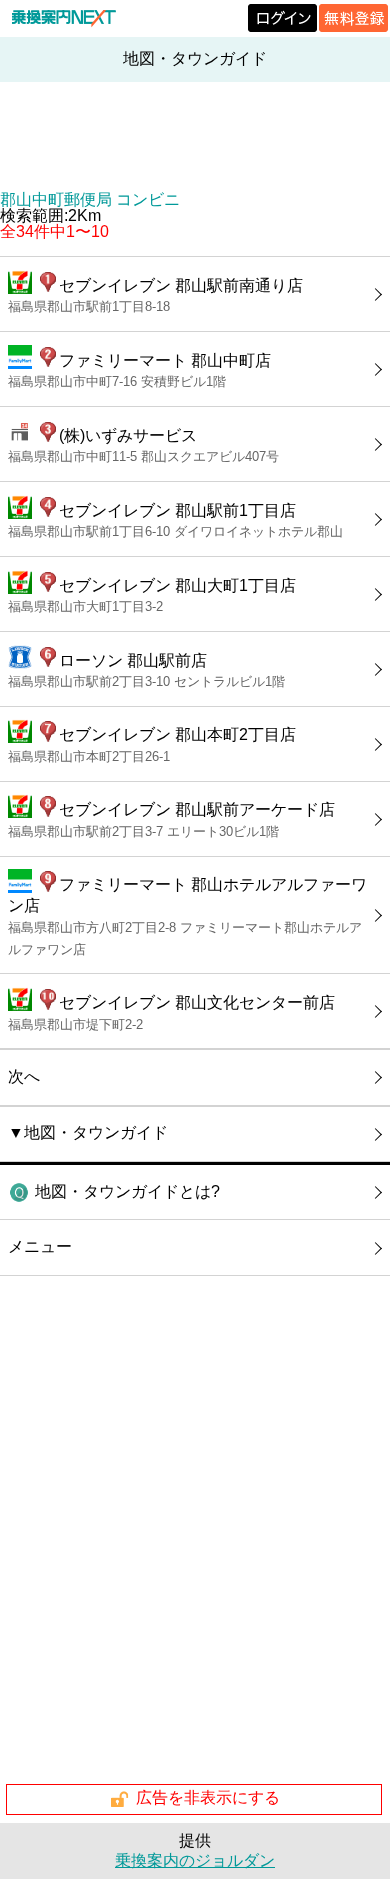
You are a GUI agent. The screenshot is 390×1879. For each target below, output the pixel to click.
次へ (24, 1076)
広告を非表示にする (208, 1798)
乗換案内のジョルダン (195, 1860)
